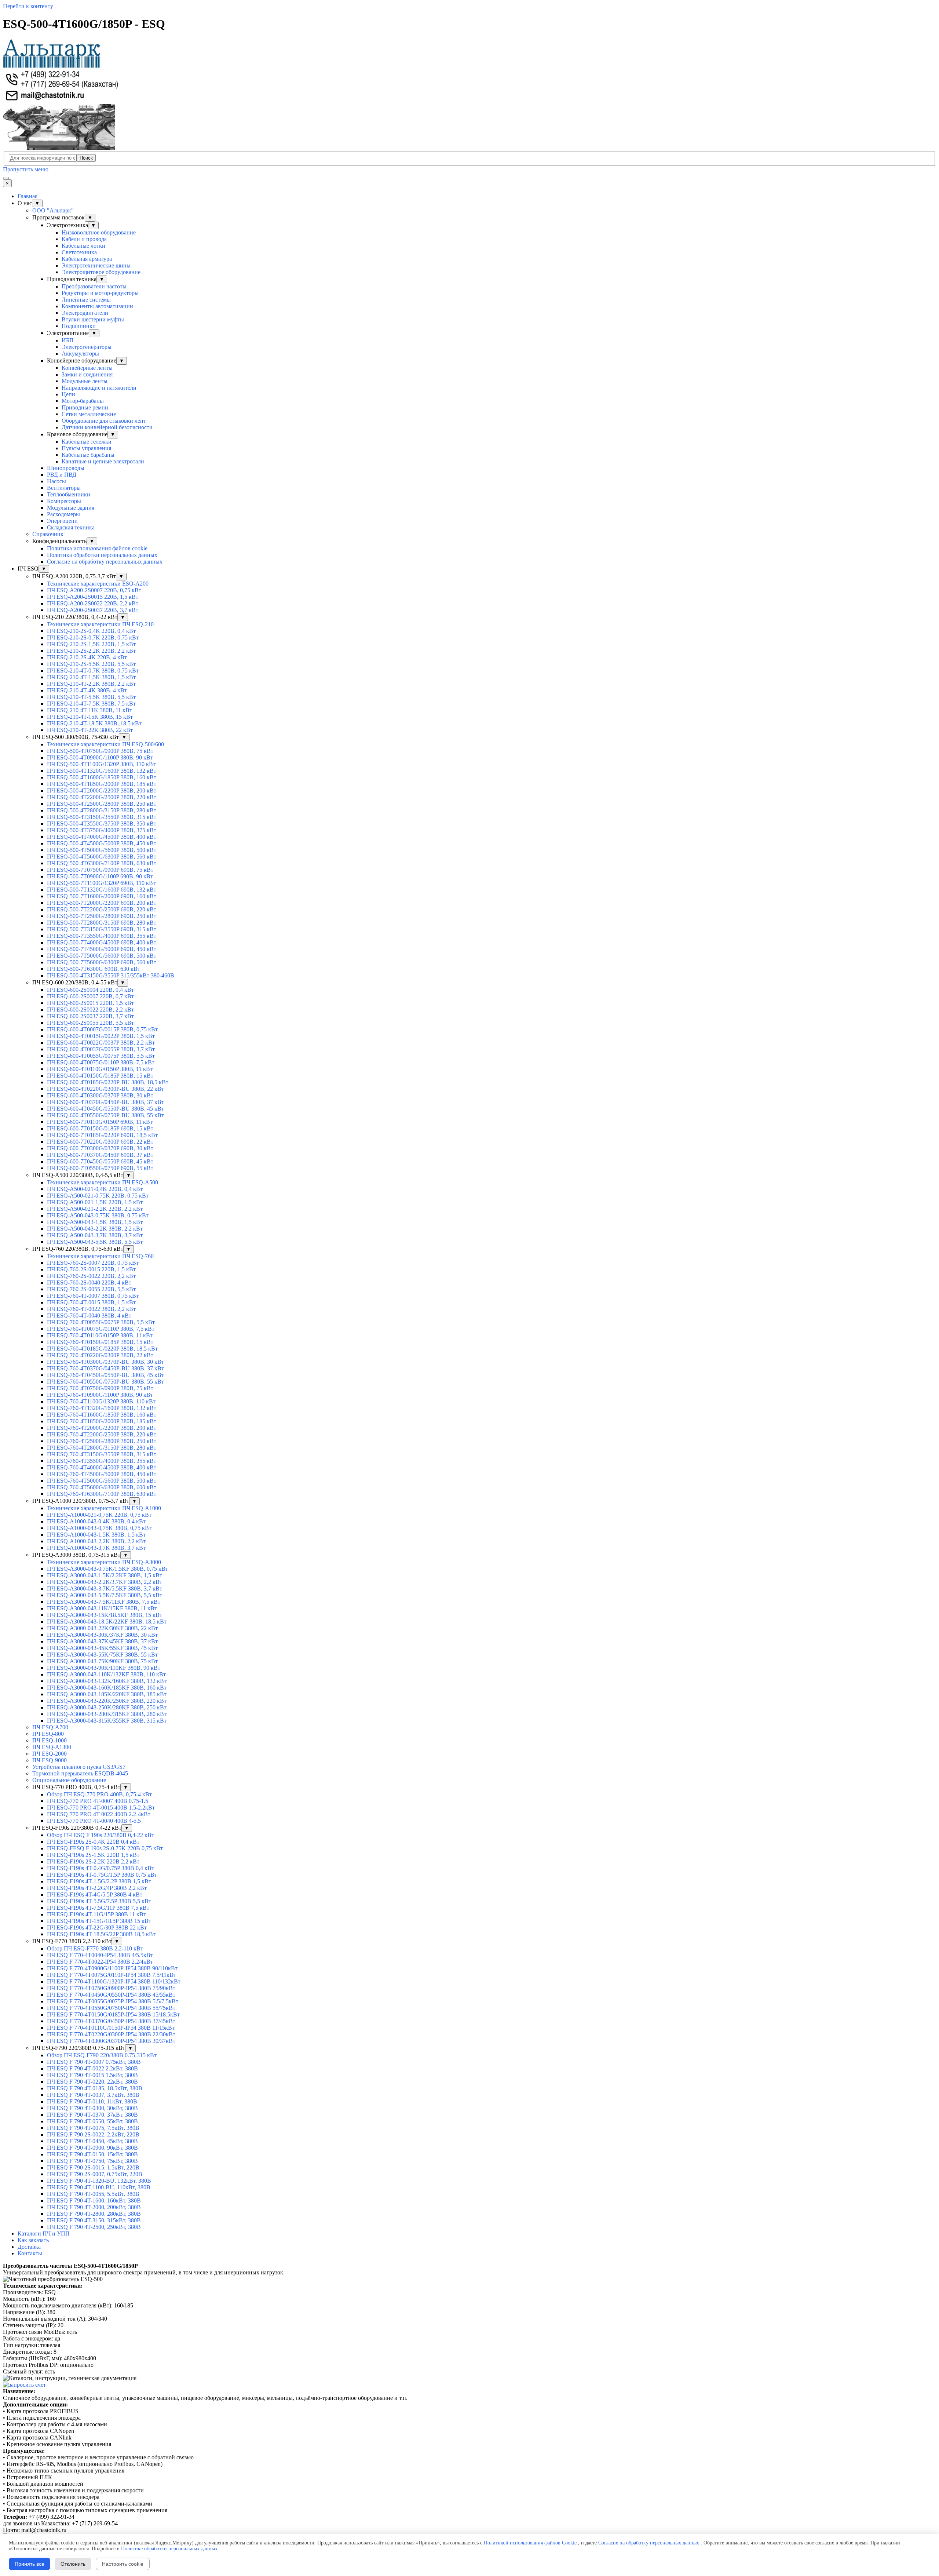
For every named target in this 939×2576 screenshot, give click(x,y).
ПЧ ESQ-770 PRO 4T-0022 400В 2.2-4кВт (99, 1814)
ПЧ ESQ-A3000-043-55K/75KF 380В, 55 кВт (102, 1655)
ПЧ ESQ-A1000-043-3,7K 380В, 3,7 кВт (96, 1548)
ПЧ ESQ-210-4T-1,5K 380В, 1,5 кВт (91, 677)
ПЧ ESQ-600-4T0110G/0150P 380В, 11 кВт (100, 1069)
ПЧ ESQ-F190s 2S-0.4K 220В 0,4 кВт (93, 1842)
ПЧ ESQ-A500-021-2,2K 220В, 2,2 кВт (95, 1209)
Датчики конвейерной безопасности (107, 427)
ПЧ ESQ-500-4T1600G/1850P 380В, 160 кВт (102, 777)
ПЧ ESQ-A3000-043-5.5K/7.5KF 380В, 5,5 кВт (105, 1595)
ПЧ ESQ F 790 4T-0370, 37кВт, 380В (92, 2115)
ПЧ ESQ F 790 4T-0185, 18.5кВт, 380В (95, 2088)
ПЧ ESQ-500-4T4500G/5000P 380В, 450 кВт (102, 843)
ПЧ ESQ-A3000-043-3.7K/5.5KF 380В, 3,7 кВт (105, 1588)
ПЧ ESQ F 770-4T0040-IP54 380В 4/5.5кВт (100, 1955)
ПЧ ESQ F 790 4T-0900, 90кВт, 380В (92, 2148)
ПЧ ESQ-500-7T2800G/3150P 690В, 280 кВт (102, 923)
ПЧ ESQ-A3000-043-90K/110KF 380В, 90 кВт (104, 1668)
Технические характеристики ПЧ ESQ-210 (100, 624)
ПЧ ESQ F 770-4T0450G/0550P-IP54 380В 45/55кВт (111, 1995)
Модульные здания (71, 508)
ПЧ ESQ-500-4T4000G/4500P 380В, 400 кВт (102, 837)
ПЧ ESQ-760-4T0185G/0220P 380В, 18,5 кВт (102, 1349)
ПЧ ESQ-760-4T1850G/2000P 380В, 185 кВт (102, 1421)
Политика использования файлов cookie (97, 548)
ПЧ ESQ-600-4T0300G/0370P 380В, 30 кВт (100, 1095)
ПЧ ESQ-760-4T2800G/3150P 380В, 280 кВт (102, 1448)
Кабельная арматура (87, 259)
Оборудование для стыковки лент (104, 421)
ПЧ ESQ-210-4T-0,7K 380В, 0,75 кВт (93, 671)
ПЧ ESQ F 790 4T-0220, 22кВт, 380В (92, 2082)
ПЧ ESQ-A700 (50, 1727)
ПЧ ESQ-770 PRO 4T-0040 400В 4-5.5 (94, 1821)
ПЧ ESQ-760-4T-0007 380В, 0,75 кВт (93, 1296)
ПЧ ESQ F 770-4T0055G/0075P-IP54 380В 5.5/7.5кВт (113, 2001)
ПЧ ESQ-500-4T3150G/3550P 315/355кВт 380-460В (111, 975)
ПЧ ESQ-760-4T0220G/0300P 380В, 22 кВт (100, 1355)
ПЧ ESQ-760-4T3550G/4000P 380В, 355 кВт (102, 1461)
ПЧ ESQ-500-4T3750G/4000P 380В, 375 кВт (102, 830)
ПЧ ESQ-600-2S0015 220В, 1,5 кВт (90, 1003)
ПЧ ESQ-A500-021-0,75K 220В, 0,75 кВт (98, 1196)
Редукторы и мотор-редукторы (100, 293)
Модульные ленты (85, 381)
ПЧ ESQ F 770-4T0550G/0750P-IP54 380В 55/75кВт (111, 2008)
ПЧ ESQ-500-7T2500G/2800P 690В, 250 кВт (102, 916)
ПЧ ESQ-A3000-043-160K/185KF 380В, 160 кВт (107, 1688)
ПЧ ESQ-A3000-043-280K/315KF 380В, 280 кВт (107, 1714)
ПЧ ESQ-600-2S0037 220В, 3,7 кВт (90, 1016)
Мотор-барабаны (83, 401)
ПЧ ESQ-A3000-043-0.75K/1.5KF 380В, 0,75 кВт (107, 1569)
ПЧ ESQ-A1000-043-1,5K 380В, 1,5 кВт (96, 1535)
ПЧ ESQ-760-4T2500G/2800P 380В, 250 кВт (102, 1441)
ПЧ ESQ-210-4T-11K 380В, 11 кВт (89, 710)
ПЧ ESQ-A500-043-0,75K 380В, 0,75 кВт (98, 1215)
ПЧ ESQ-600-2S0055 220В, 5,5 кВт (90, 1023)
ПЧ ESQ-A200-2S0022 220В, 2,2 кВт (93, 603)
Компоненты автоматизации (97, 306)
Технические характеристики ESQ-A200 (98, 584)
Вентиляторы (64, 488)
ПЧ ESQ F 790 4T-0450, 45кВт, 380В (92, 2141)
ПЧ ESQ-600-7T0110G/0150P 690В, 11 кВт (100, 1122)
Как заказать (33, 2240)
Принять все (30, 2564)
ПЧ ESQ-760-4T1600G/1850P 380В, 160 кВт (102, 1415)
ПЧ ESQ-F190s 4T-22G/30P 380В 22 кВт (97, 1928)
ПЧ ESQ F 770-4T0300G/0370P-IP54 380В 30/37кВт (111, 2041)
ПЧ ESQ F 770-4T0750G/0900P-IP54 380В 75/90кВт (111, 1988)
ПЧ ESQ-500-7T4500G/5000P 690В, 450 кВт (102, 949)
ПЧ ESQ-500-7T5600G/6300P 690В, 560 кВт (102, 962)
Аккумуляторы (80, 354)
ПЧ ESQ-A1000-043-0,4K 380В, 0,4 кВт (96, 1521)
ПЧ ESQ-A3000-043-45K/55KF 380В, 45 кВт (102, 1648)
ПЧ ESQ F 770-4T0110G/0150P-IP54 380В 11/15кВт (111, 2028)
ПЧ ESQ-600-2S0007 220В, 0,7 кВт (90, 996)
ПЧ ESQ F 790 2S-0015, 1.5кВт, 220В (93, 2167)
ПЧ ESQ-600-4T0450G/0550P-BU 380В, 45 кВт (105, 1109)
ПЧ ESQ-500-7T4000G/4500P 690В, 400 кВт (102, 942)
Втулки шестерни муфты (93, 319)
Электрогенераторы (87, 347)
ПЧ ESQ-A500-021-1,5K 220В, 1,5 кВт (95, 1202)
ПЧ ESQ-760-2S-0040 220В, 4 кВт (89, 1282)
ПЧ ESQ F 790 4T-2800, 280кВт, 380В (94, 2214)
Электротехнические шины (96, 265)
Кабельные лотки (83, 246)
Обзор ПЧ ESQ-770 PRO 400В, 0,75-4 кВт (99, 1794)
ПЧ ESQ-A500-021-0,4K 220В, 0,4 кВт (95, 1189)
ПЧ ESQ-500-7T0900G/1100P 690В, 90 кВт (100, 876)
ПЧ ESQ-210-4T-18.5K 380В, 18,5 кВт (94, 723)
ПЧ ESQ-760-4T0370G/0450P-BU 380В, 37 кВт (105, 1368)
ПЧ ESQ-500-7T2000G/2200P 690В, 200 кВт (102, 903)
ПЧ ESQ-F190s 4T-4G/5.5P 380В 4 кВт (95, 1894)
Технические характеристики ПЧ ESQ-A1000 (104, 1508)
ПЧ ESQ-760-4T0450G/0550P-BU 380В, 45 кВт (105, 1375)
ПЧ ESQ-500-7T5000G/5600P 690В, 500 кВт (102, 956)
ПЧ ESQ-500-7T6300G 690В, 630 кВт (94, 969)
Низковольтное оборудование (99, 232)
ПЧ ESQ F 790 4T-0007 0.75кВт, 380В (94, 2062)
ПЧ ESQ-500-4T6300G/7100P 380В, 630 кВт (102, 863)
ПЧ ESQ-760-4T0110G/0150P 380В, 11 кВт (100, 1335)
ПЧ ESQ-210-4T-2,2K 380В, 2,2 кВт (91, 684)
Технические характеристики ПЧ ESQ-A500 (103, 1182)
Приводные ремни (85, 407)
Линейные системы (86, 300)
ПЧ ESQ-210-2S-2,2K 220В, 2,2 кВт (91, 651)
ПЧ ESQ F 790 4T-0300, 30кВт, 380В (92, 2108)
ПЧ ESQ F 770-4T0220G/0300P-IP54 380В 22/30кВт (111, 2034)
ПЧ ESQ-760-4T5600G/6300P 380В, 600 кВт (102, 1487)
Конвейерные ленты (87, 368)
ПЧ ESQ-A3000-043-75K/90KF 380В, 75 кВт (102, 1661)
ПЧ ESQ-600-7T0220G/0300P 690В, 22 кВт (100, 1142)
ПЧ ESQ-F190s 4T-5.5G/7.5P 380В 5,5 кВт (99, 1901)
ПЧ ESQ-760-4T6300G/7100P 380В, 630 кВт (102, 1494)
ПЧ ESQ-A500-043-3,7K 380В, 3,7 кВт (95, 1235)
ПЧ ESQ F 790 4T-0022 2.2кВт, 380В (92, 2068)
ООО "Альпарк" (53, 210)
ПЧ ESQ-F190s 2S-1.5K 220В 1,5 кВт (93, 1855)
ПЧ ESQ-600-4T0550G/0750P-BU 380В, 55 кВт (105, 1115)
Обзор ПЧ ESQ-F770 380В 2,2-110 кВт (95, 1948)
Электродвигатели (85, 313)
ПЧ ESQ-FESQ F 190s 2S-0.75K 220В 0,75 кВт (105, 1848)
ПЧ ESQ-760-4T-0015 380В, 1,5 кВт (91, 1302)
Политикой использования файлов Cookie (530, 2543)
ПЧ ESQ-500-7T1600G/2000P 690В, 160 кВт (102, 896)
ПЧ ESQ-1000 (50, 1740)
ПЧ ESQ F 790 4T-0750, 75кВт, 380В (92, 2161)
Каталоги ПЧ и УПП (44, 2233)
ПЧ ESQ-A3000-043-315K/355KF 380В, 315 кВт (107, 1721)
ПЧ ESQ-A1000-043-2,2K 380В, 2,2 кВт (96, 1541)
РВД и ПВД (62, 475)
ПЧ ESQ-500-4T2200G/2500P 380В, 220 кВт (102, 797)
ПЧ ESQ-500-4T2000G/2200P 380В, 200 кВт (102, 790)
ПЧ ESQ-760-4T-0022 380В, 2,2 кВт (91, 1309)
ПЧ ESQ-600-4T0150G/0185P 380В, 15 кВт (100, 1076)
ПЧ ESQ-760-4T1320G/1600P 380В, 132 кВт (102, 1408)
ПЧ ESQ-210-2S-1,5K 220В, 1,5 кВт (91, 644)
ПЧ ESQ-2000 (50, 1754)
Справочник (48, 534)
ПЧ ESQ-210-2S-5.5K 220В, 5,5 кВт (91, 664)
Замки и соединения (87, 374)
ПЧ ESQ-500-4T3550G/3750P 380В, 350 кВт (102, 824)
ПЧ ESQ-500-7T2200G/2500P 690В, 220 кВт (102, 909)
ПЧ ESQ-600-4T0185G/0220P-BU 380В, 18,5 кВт (108, 1082)
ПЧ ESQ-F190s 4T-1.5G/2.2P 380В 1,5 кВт (99, 1881)
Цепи (68, 394)
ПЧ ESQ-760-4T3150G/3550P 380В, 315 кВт (102, 1454)
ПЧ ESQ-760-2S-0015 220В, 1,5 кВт (91, 1269)
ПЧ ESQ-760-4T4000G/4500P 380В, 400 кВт (102, 1467)
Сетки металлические (89, 414)
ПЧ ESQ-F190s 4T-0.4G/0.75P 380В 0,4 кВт (101, 1868)
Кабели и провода (84, 239)
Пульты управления (86, 448)
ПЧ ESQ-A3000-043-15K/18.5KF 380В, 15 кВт (105, 1615)
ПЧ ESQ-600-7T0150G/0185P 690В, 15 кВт (100, 1128)
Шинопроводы (66, 468)
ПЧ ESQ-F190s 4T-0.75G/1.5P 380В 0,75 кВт (102, 1875)
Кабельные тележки (87, 442)
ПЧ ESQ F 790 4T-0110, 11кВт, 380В (92, 2101)
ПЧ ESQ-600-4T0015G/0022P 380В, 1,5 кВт (101, 1036)
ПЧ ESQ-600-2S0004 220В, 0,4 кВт (90, 990)
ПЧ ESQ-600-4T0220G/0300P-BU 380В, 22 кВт (105, 1089)
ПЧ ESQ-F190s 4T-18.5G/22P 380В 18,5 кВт (101, 1934)
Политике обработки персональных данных (169, 2549)
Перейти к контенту (28, 6)
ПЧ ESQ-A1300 (52, 1747)
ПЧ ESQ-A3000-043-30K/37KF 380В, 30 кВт (102, 1635)
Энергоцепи (62, 521)
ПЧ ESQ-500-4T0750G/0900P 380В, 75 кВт (100, 751)
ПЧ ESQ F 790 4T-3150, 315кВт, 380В (94, 2220)
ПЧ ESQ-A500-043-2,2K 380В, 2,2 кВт (95, 1229)
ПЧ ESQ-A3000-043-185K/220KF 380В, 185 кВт (107, 1694)
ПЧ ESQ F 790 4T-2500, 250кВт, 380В (94, 2227)
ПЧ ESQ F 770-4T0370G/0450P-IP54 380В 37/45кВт (111, 2021)
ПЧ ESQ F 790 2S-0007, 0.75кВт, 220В (95, 2174)
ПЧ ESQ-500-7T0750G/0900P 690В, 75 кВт (100, 870)
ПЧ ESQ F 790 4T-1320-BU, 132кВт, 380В (99, 2181)
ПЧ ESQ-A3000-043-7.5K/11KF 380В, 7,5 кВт (104, 1602)
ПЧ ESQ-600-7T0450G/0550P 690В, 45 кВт (100, 1161)
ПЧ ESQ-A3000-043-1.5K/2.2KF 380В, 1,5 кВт (105, 1575)
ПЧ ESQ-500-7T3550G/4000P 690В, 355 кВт (102, 936)
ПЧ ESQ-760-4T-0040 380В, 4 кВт (89, 1316)
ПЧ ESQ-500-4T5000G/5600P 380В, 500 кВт (102, 850)
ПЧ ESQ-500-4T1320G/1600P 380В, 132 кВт (102, 771)
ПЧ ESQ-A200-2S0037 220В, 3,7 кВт (93, 610)
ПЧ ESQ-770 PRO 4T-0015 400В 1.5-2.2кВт (101, 1808)
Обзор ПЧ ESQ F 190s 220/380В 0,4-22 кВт (101, 1835)
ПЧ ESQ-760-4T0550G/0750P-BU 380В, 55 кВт (105, 1382)
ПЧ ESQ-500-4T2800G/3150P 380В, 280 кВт (102, 810)
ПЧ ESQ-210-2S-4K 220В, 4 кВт (87, 657)
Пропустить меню (26, 169)
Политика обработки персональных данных (102, 555)
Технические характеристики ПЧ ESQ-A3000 (104, 1562)
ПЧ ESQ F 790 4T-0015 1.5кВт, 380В (92, 2075)
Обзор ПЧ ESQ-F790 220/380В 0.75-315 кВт (102, 2055)
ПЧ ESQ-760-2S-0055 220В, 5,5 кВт (91, 1289)
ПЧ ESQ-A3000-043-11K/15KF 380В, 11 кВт (102, 1608)
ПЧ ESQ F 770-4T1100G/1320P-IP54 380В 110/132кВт (114, 1981)
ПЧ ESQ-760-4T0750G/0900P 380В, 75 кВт (100, 1388)
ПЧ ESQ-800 (48, 1734)
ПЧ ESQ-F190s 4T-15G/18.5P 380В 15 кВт (99, 1921)
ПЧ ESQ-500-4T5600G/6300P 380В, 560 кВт (102, 857)
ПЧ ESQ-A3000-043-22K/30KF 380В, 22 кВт (102, 1628)
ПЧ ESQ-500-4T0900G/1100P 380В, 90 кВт (100, 757)
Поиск (86, 158)
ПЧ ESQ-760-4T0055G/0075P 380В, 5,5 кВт (101, 1322)
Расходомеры (63, 514)
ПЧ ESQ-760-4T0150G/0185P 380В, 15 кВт (100, 1342)
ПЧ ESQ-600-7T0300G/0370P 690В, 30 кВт (100, 1148)
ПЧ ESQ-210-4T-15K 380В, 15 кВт (90, 717)
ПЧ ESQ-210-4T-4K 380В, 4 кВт (87, 690)
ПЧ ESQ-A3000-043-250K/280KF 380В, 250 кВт (107, 1707)
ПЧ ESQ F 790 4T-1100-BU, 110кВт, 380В (99, 2187)
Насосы (56, 481)
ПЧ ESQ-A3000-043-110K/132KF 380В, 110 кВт (106, 1674)
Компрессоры (64, 501)
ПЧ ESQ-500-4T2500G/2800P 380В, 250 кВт (102, 804)
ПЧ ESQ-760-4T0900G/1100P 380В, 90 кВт (100, 1395)
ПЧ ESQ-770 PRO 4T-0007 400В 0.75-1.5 (98, 1801)
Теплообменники (69, 494)
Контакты (30, 2253)
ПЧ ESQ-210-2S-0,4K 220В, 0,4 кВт (91, 631)
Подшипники (79, 326)
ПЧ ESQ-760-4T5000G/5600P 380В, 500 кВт (102, 1481)
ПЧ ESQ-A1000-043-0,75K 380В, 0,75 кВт (99, 1528)
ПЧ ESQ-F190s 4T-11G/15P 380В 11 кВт (96, 1914)
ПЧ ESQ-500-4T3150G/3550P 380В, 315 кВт (102, 817)
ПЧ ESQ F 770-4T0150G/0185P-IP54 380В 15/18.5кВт (113, 2014)
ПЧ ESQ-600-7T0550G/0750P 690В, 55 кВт (100, 1168)
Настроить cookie (123, 2564)
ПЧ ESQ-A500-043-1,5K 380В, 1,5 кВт (95, 1222)
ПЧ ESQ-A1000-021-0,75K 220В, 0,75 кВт (99, 1515)
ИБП (68, 340)
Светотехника (79, 252)
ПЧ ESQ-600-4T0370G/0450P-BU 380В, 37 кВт (105, 1102)
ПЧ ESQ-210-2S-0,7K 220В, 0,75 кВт (93, 637)
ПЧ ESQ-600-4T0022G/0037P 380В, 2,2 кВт (101, 1043)
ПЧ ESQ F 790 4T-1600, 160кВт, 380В (94, 2200)
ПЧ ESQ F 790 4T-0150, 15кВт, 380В (92, 2154)
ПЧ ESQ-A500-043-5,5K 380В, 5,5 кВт (95, 1242)
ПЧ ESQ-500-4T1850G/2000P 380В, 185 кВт (102, 784)
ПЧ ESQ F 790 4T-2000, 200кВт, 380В (94, 2207)
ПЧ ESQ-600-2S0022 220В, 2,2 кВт (90, 1010)
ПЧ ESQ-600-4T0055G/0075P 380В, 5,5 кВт (101, 1056)
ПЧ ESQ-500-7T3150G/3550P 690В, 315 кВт (102, 929)
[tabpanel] (469, 2269)
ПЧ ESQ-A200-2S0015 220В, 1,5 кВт (93, 597)
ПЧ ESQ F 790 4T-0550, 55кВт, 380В (92, 2121)
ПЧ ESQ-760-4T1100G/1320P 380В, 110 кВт (101, 1401)
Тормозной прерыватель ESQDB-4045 (80, 1773)
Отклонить (73, 2564)
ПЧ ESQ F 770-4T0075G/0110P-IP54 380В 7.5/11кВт (112, 1975)
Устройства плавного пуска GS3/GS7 (79, 1767)
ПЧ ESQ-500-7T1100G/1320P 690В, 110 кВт (101, 883)
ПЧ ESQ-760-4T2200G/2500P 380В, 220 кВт (102, 1434)
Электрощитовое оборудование (101, 272)
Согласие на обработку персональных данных (105, 562)
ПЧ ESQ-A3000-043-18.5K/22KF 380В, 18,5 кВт (107, 1622)
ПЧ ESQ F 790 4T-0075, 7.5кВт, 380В (93, 2128)
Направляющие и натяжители (99, 388)
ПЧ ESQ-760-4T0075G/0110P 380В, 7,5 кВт (101, 1329)
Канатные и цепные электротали (103, 461)
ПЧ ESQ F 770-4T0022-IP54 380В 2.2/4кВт (100, 1962)
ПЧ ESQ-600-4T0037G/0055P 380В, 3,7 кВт (101, 1049)
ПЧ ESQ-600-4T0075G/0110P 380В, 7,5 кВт (101, 1062)
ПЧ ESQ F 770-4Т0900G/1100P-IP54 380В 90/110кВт (112, 1968)
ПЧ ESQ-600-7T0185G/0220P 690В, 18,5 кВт (102, 1135)
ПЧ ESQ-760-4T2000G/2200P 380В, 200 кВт (102, 1428)
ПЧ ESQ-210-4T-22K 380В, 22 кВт (90, 730)
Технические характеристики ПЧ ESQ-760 (100, 1256)
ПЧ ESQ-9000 (50, 1760)
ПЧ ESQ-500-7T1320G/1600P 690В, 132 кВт (102, 890)
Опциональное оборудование (69, 1780)
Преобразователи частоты (94, 286)
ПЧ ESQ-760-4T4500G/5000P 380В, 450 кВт (102, 1474)
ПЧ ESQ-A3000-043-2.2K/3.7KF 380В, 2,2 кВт (105, 1582)
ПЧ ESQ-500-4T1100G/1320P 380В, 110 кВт (101, 764)
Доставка (29, 2247)
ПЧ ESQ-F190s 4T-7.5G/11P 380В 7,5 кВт (98, 1908)
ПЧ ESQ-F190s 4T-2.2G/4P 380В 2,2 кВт (97, 1888)
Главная (28, 196)
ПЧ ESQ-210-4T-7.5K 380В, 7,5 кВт (91, 704)
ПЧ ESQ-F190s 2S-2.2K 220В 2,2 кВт (93, 1861)
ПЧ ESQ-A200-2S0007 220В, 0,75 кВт (94, 590)
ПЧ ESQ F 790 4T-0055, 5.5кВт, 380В (93, 2194)
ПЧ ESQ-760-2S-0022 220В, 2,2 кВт (91, 1276)
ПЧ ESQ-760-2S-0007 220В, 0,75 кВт (93, 1263)
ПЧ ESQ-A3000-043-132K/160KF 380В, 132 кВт (107, 1681)
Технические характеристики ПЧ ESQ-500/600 (105, 744)
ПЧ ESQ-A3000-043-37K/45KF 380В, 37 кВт (102, 1641)
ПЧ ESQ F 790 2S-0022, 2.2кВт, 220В (93, 2134)
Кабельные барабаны (88, 455)
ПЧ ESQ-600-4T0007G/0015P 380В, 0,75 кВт (102, 1029)
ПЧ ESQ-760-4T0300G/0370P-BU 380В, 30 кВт (105, 1362)
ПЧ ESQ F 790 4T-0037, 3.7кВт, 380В (93, 2095)
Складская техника (71, 527)
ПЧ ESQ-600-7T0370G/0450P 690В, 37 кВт (100, 1155)
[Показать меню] (6, 178)
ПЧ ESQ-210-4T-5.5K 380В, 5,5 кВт (91, 697)
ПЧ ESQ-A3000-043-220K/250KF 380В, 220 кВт (107, 1701)
